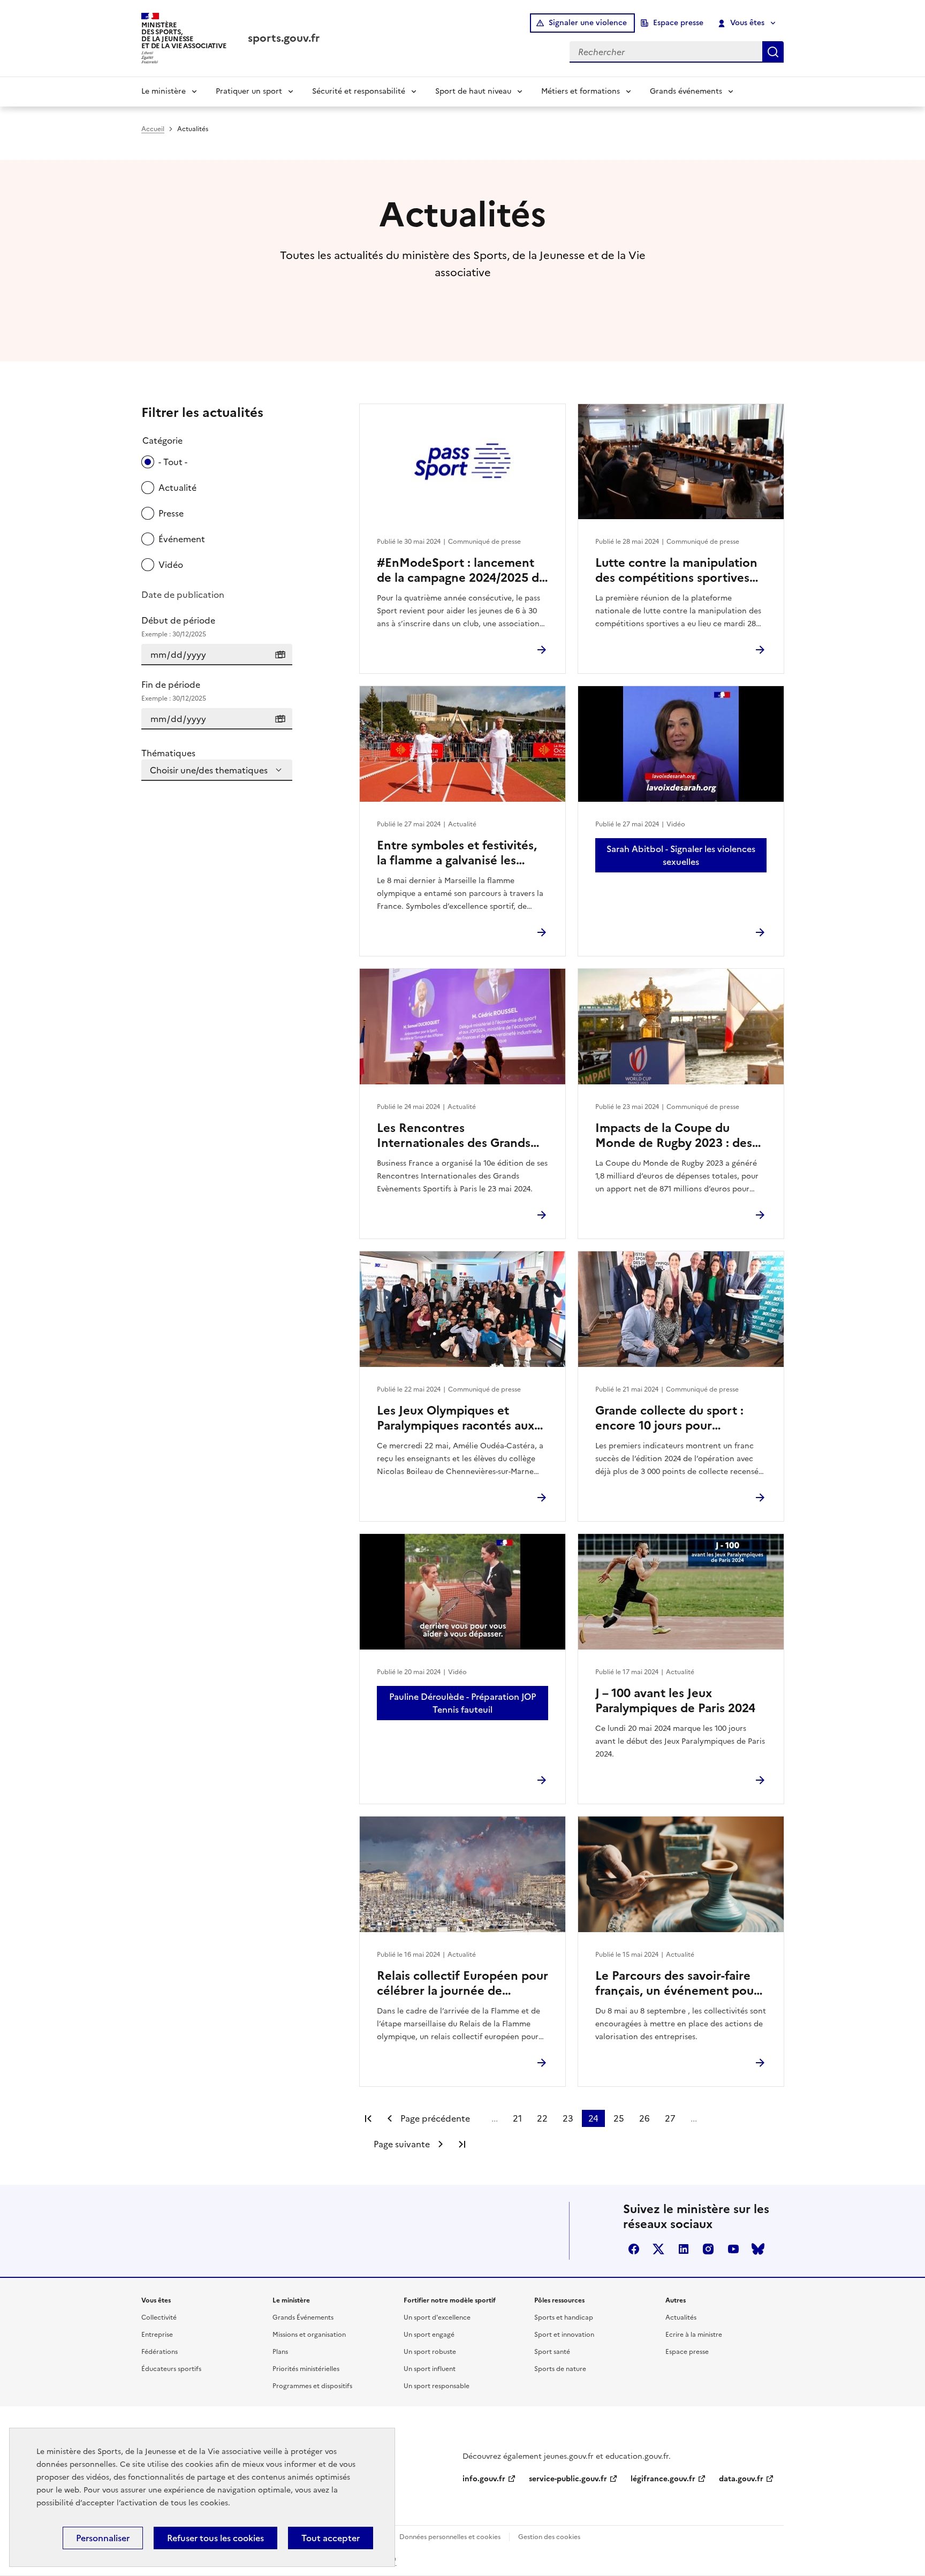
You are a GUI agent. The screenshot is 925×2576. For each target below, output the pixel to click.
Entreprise (157, 2335)
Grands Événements (303, 2317)
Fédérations (160, 2352)
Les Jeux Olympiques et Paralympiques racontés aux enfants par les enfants (456, 1418)
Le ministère (164, 91)
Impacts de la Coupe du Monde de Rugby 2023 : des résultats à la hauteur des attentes (674, 1136)
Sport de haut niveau (473, 91)
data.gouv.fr (741, 2479)
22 (542, 2118)
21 (517, 2118)
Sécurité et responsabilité (359, 91)
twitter (658, 2249)
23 (568, 2118)
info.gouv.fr (484, 2479)
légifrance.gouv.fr (663, 2479)
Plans (280, 2352)
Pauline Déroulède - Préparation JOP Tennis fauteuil (462, 1703)
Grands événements (686, 91)
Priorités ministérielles (306, 2369)
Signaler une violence (588, 23)
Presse (171, 513)
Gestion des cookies (549, 2537)
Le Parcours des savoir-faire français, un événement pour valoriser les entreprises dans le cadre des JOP (678, 1984)
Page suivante (402, 2144)
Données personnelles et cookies (450, 2537)
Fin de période (174, 691)
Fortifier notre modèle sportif (450, 2300)
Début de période (178, 626)
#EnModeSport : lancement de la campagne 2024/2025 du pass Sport (461, 571)
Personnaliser (103, 2538)
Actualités (681, 2317)
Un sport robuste (430, 2352)
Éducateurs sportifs (171, 2369)
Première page (368, 2118)
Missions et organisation (309, 2335)
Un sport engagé (429, 2335)
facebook (634, 2249)
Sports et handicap (564, 2317)
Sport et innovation (564, 2335)
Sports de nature (560, 2369)
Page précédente (435, 2118)
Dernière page (462, 2144)
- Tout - (173, 462)
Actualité (177, 488)
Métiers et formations (581, 91)
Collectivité (159, 2317)
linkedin (684, 2249)
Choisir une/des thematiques (209, 770)
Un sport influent (430, 2369)
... (495, 2118)
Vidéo (171, 565)
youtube (733, 2249)
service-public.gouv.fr (568, 2479)
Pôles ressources (559, 2300)
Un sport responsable (437, 2386)
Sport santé (552, 2352)
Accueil (153, 129)
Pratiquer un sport (249, 91)
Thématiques (168, 753)
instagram (708, 2249)
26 (645, 2118)
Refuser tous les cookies (215, 2538)
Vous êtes (747, 23)
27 (670, 2118)
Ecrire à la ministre (694, 2335)
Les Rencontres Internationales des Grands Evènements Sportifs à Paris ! (460, 1136)
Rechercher (773, 52)
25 (619, 2118)
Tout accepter (331, 2538)
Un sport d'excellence (437, 2317)
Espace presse (678, 23)
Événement (182, 539)
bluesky (758, 2249)
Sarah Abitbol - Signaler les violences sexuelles (681, 855)
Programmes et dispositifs (312, 2386)
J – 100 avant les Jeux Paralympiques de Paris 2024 (675, 1701)
